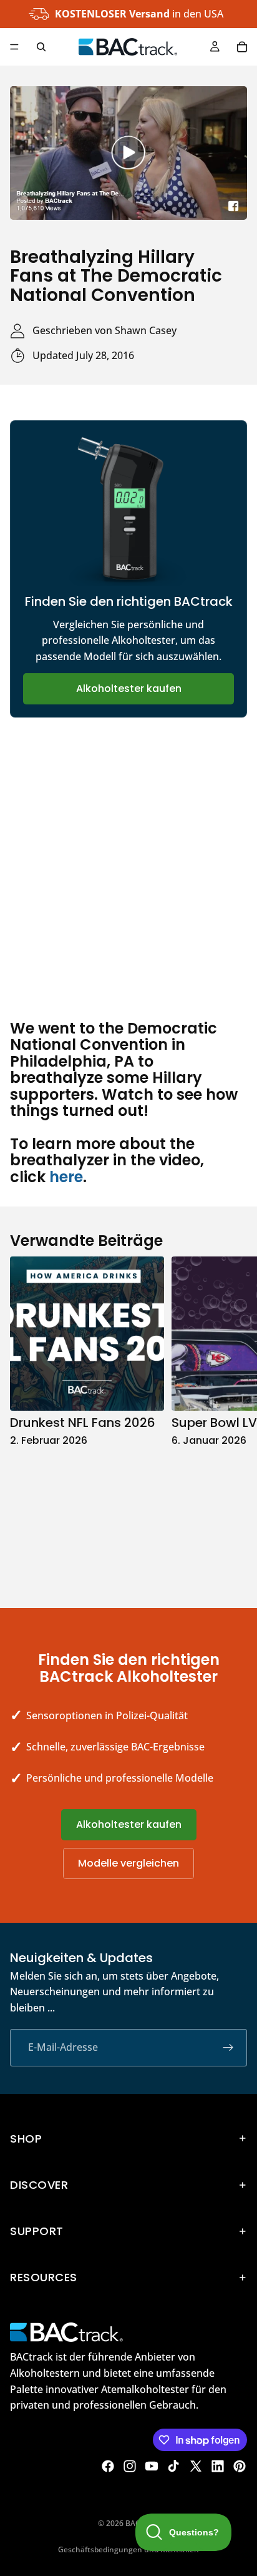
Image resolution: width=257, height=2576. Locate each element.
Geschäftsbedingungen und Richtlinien (128, 2549)
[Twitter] (196, 2466)
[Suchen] (41, 47)
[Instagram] (130, 2466)
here (66, 1177)
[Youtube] (152, 2466)
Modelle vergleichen (128, 1863)
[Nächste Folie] (233, 1419)
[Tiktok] (173, 2466)
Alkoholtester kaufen (129, 688)
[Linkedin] (218, 2466)
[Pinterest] (240, 2466)
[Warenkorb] (242, 47)
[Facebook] (108, 2466)
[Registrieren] (228, 2047)
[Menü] (14, 47)
